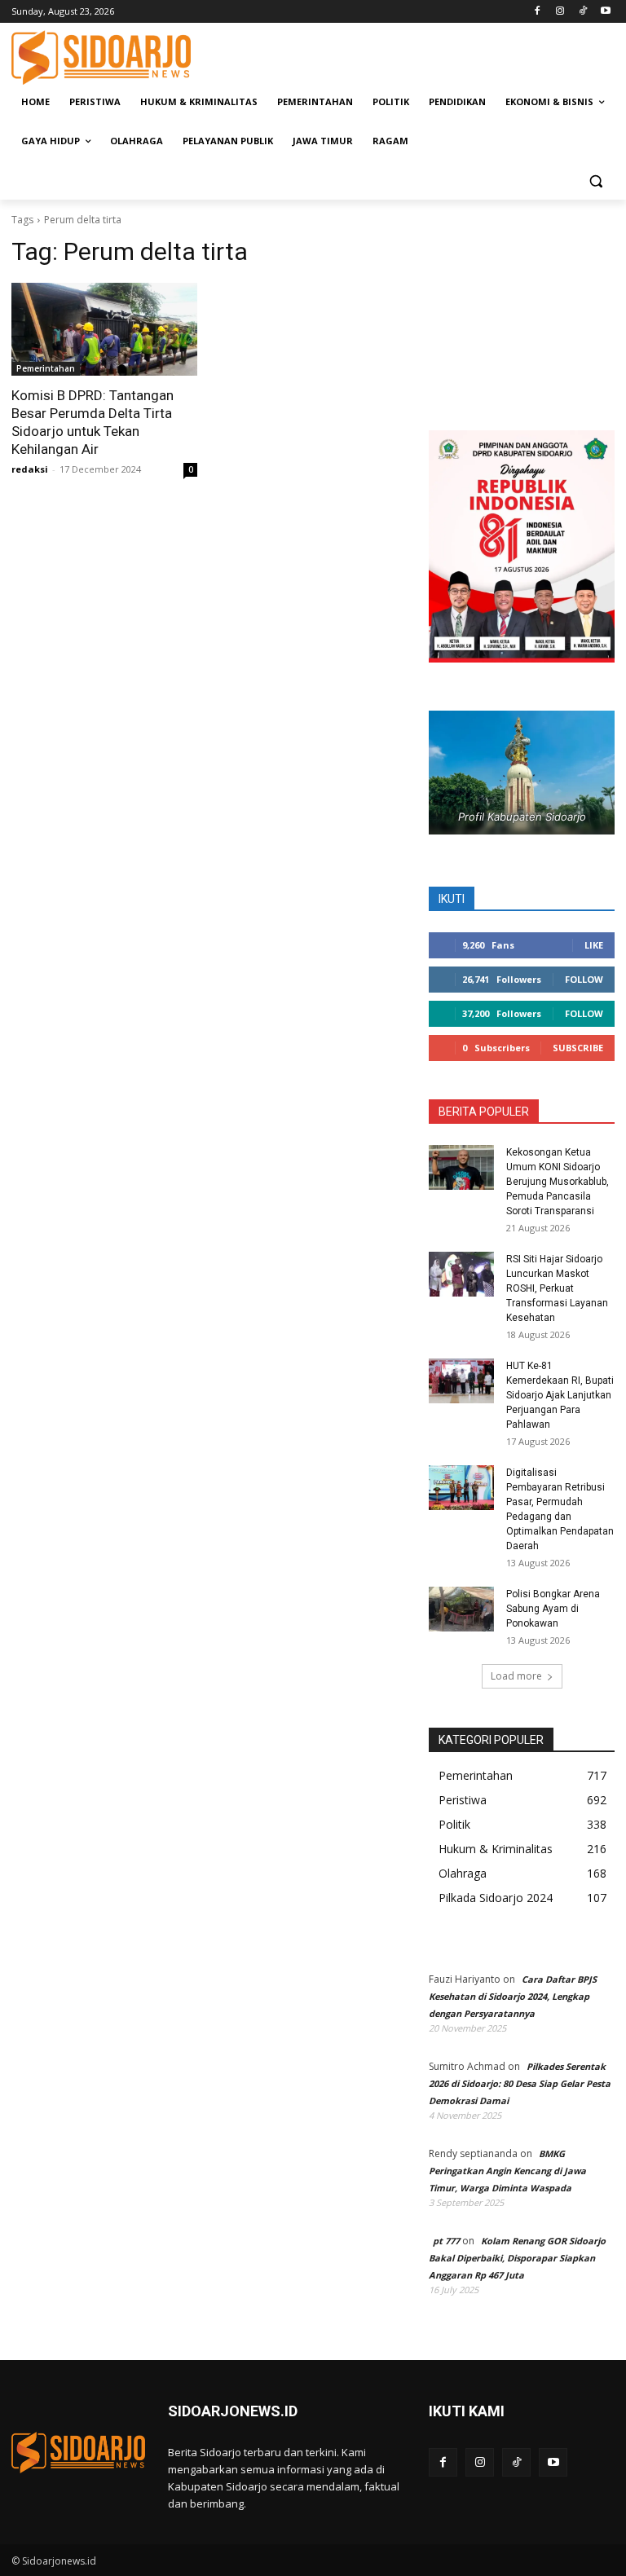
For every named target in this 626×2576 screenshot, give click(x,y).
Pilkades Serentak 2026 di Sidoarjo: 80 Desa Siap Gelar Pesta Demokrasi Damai (520, 2083)
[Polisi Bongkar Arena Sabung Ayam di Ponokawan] (461, 1609)
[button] (595, 181)
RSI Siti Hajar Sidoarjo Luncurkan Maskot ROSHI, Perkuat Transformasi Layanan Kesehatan (557, 1288)
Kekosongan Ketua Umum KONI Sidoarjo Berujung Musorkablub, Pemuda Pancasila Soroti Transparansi (558, 1182)
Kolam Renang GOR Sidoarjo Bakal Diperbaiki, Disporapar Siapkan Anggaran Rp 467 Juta (517, 2258)
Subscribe (578, 1048)
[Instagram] (560, 12)
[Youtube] (605, 12)
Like (594, 945)
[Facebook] (538, 12)
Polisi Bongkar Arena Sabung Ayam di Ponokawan (553, 1609)
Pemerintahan (46, 368)
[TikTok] (582, 12)
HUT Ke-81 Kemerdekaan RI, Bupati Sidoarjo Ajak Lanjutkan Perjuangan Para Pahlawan (560, 1395)
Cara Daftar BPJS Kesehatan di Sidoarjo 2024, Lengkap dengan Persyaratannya (513, 1996)
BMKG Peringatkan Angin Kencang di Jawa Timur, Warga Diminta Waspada (507, 2171)
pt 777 (446, 2241)
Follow (584, 979)
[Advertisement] (424, 55)
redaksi (30, 469)
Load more (516, 1676)
